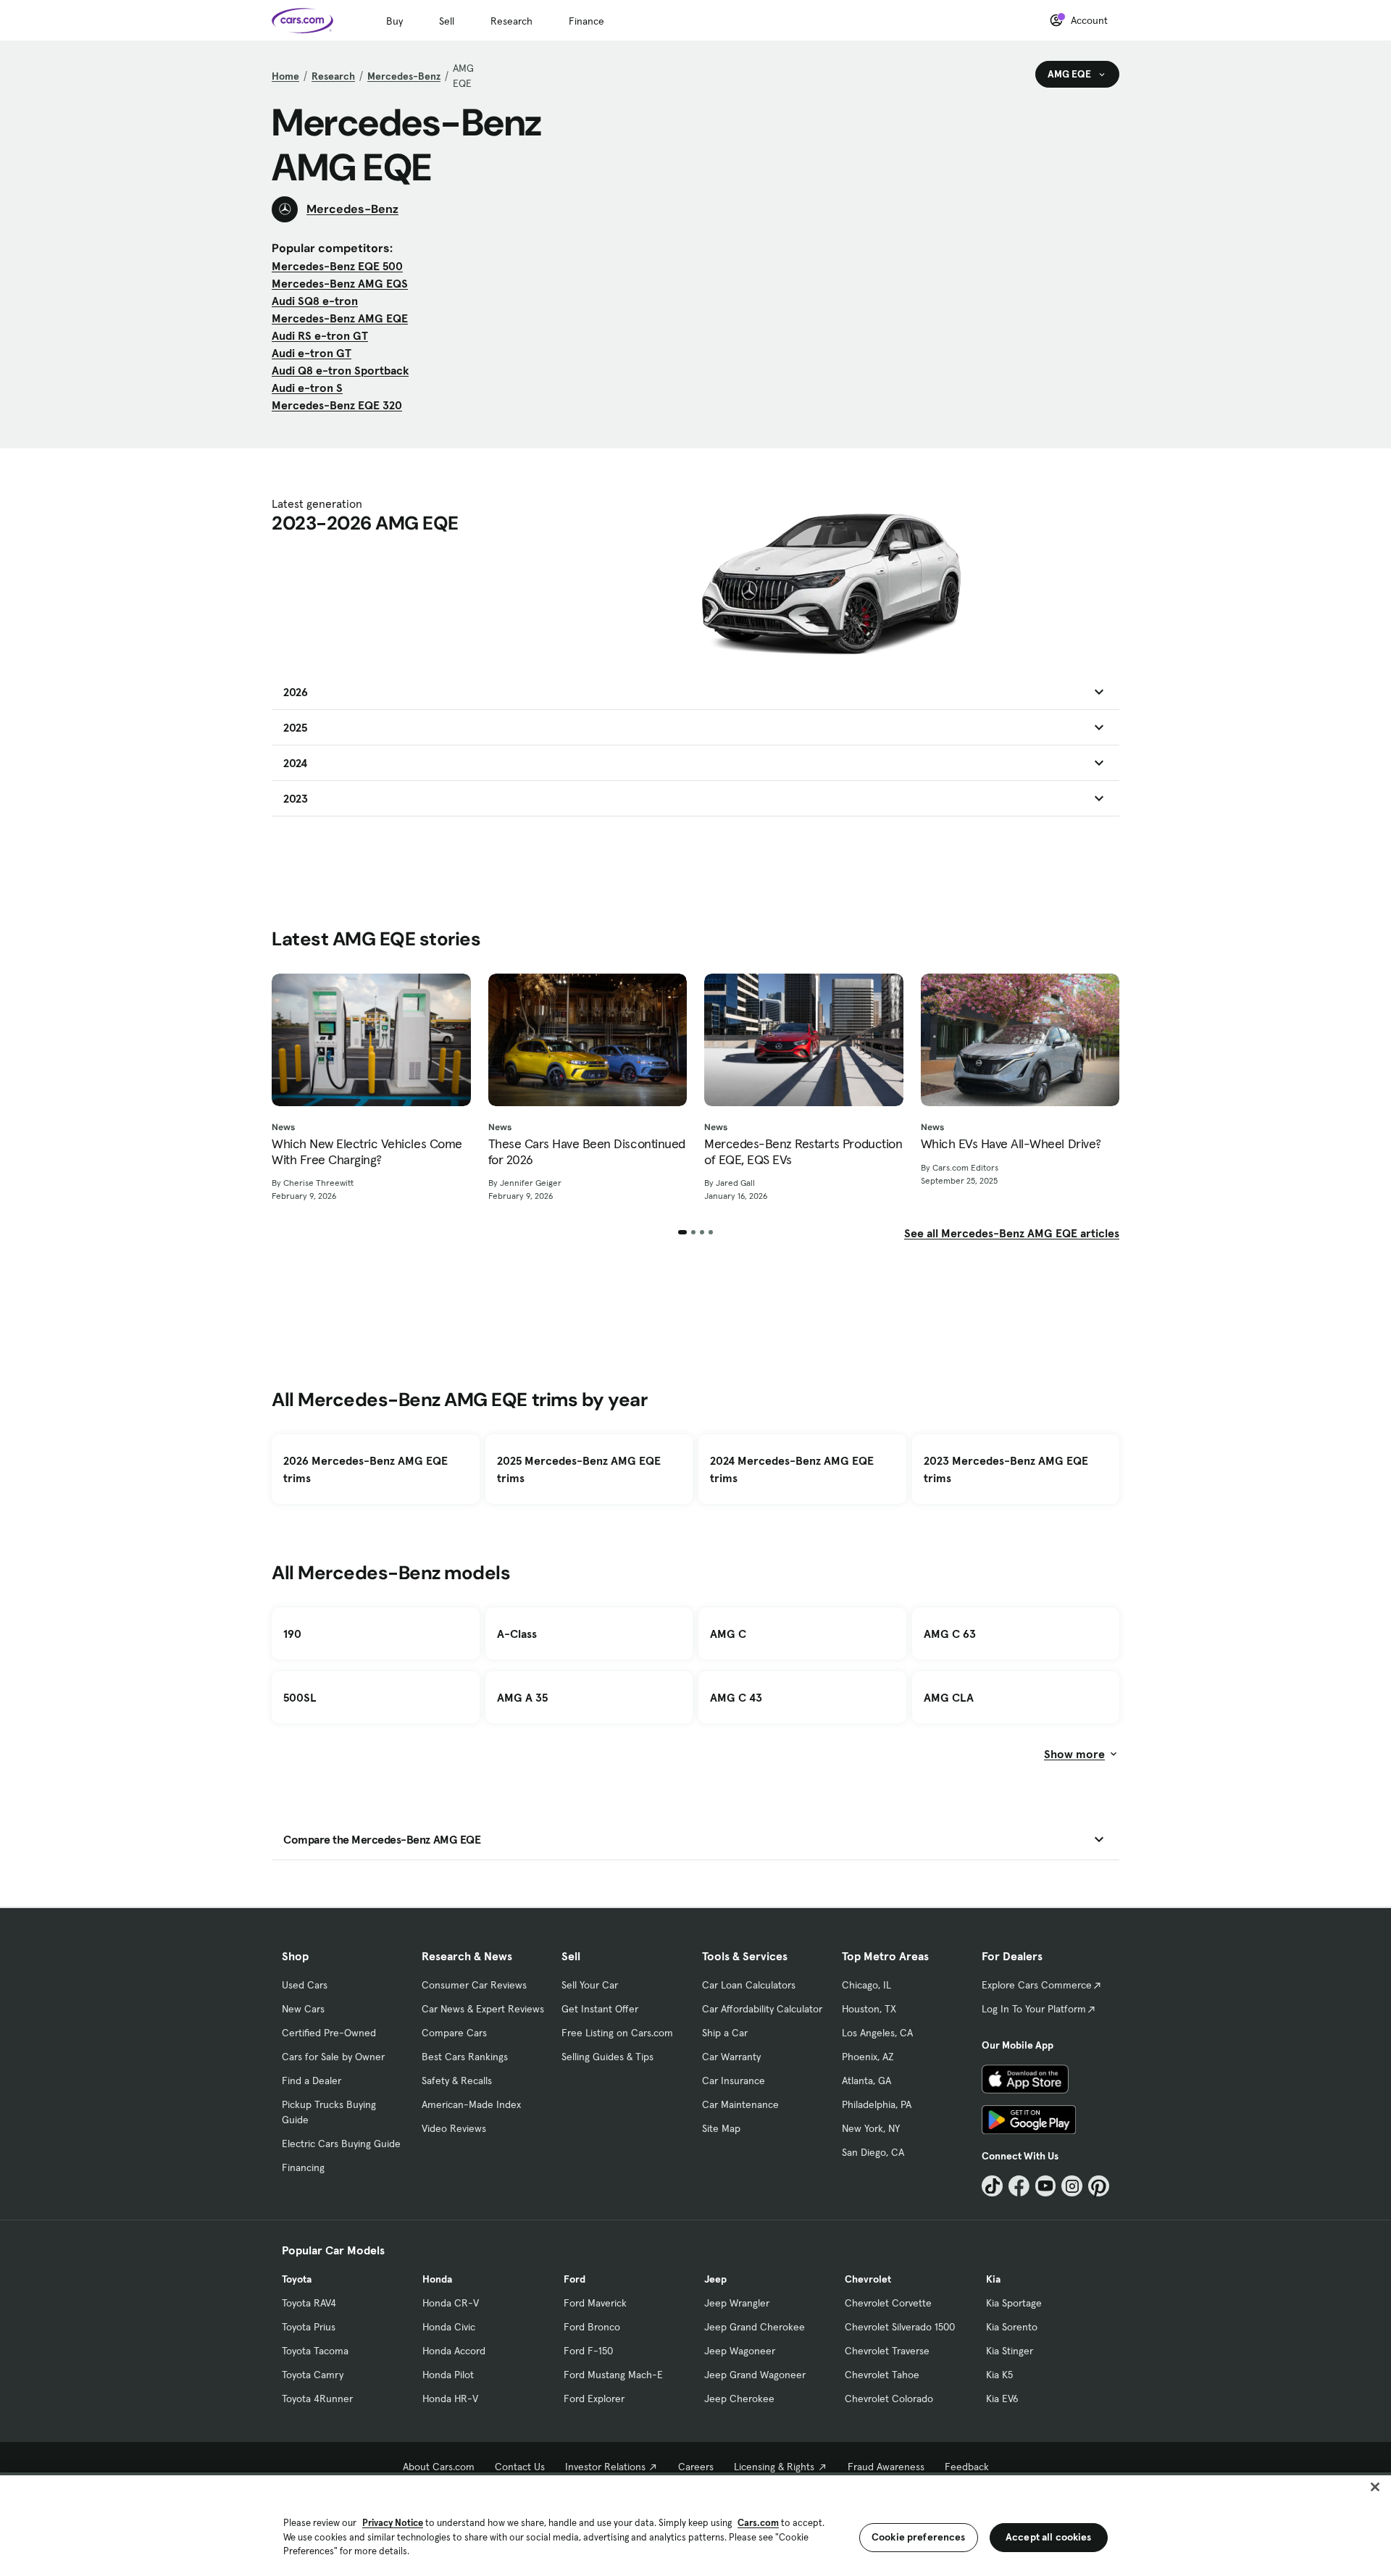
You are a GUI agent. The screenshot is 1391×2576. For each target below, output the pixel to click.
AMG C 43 (736, 1697)
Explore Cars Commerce (1037, 1985)
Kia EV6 (1002, 2399)
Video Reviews (454, 2128)
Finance (586, 21)
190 (292, 1634)
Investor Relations (605, 2467)
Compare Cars (454, 2033)
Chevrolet (868, 2279)
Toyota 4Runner (317, 2399)
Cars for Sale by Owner (333, 2057)
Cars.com (758, 2523)
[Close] (1375, 2487)
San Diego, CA (873, 2152)
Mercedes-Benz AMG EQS (340, 283)
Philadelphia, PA (877, 2104)
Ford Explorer (594, 2399)
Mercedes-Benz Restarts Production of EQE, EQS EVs (803, 1151)
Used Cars (305, 1985)
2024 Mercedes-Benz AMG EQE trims (792, 1469)
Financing (303, 2167)
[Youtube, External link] (1046, 2186)
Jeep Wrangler (737, 2303)
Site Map (721, 2128)
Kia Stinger (1010, 2351)
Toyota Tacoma (315, 2351)
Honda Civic (449, 2327)
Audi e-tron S (307, 388)
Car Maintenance (740, 2104)
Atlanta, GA (866, 2081)
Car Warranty (731, 2057)
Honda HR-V (450, 2399)
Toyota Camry (313, 2375)
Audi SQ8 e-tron (315, 301)
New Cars (303, 2009)
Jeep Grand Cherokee (755, 2327)
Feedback (967, 2467)
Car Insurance (734, 2081)
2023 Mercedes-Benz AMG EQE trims (1006, 1469)
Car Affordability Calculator (762, 2009)
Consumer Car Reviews (474, 1985)
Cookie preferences (919, 2537)
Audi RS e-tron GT (320, 335)
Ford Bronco (592, 2327)
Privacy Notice (393, 2523)
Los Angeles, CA (877, 2033)
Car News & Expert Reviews (483, 2009)
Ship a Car (725, 2033)
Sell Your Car (590, 1985)
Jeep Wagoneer (740, 2351)
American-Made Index (471, 2104)
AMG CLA (949, 1697)
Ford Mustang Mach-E (613, 2375)
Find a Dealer (312, 2081)
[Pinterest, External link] (1099, 2186)
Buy (394, 21)
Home (285, 76)
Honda (437, 2279)
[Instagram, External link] (1072, 2186)
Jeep (715, 2279)
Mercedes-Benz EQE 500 (337, 266)
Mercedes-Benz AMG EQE (340, 318)
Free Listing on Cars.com (617, 2033)
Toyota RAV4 (309, 2303)
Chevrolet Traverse (887, 2351)
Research (511, 21)
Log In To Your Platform (1034, 2009)
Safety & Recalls (457, 2081)
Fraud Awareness (886, 2467)
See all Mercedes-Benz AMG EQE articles (1012, 1233)
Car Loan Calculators (749, 1985)
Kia (993, 2279)
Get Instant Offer (600, 2009)
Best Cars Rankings (465, 2057)
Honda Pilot (448, 2375)
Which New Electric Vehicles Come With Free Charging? (367, 1151)
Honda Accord (454, 2351)
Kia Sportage (1014, 2303)
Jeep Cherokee (739, 2399)
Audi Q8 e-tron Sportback (340, 370)
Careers (696, 2467)
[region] (695, 2524)
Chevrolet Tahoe (882, 2375)
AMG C (728, 1634)
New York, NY (871, 2128)
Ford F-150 (588, 2351)
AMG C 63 (950, 1634)
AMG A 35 (522, 1697)
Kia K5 (999, 2375)
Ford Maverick (595, 2303)
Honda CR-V (451, 2303)
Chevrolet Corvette (888, 2303)
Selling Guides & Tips (607, 2057)
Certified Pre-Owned (329, 2033)
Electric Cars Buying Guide (341, 2144)
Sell (447, 21)
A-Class (517, 1634)
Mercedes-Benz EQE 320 (337, 405)
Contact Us (520, 2467)
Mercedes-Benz (404, 76)
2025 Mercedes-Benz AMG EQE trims (579, 1469)
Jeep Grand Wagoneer (755, 2375)
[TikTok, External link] (992, 2186)
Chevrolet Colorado (889, 2399)
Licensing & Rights (774, 2467)
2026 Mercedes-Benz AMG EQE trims (365, 1469)
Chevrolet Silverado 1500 (900, 2327)
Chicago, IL (866, 1985)
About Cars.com (439, 2467)
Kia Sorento (1012, 2327)
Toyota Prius (309, 2327)
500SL (300, 1697)
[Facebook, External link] (1019, 2186)
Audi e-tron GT (312, 353)
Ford (575, 2279)
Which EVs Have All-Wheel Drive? (1011, 1144)
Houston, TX (869, 2009)
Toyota (297, 2279)
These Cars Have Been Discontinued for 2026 (587, 1151)
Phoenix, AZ (868, 2057)
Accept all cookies (1049, 2537)
